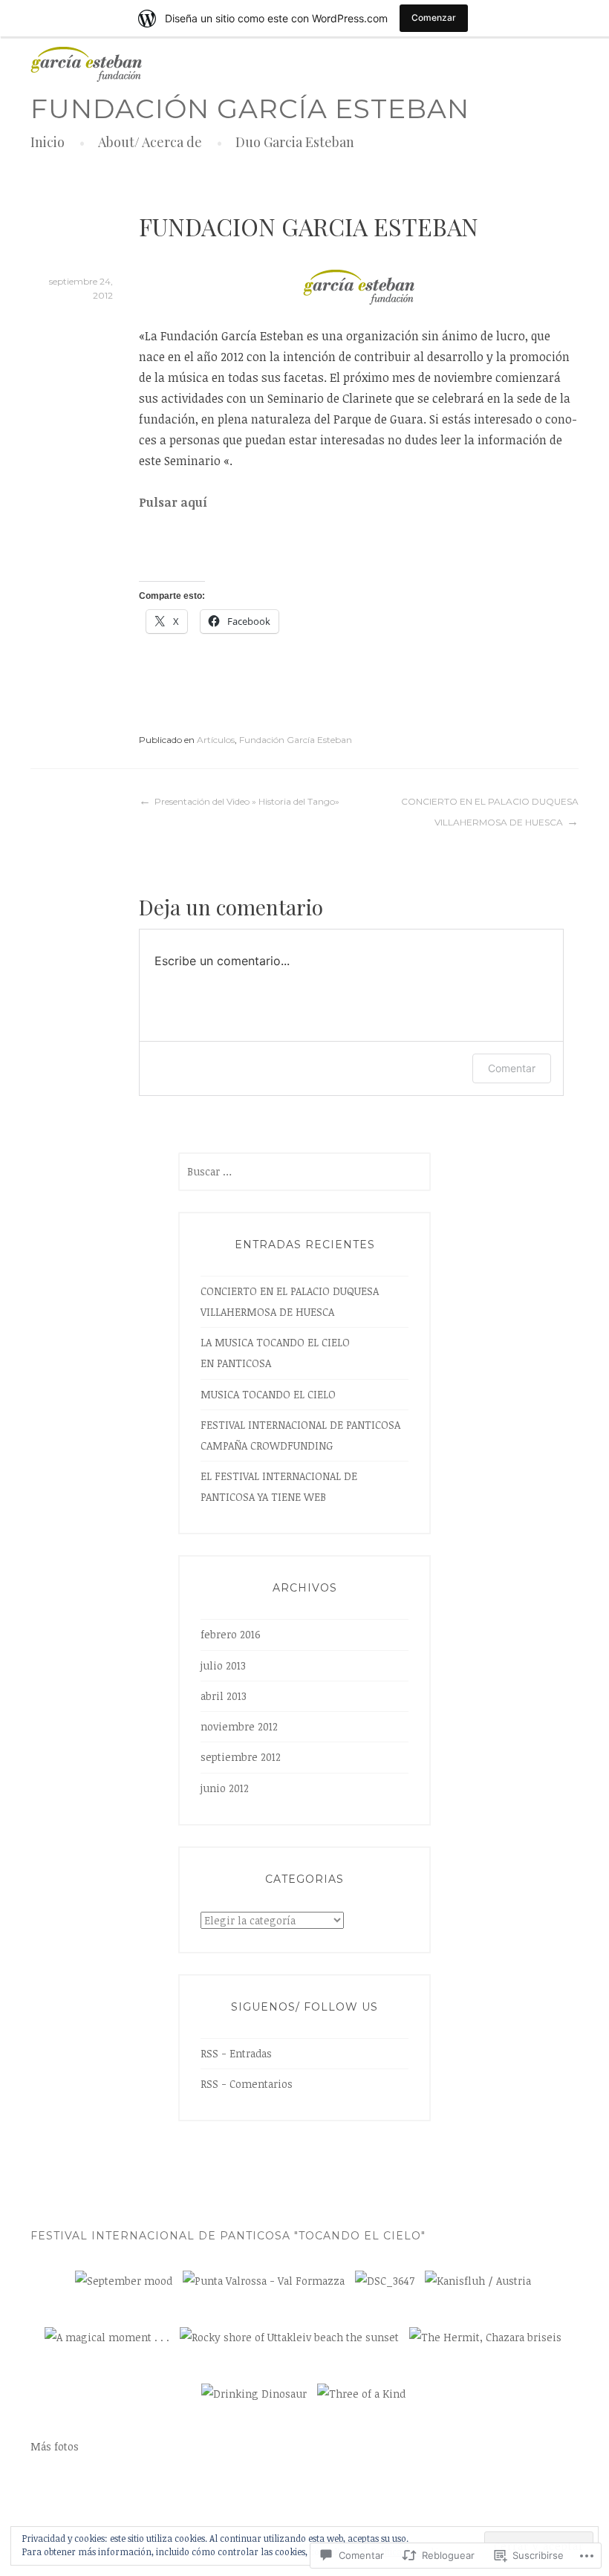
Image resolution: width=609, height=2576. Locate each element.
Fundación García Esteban (296, 740)
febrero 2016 (231, 1634)
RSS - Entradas (236, 2053)
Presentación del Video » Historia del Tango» (247, 801)
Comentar (512, 1068)
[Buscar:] (304, 1171)
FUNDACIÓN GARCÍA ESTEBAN (250, 108)
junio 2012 (225, 1788)
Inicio (48, 142)
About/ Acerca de (150, 142)
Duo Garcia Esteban (295, 142)
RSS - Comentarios (247, 2084)
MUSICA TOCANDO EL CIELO (268, 1394)
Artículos (216, 740)
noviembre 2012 (239, 1726)
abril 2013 (224, 1696)
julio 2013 (223, 1665)
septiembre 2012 (241, 1757)
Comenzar (434, 17)
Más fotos (55, 2446)
